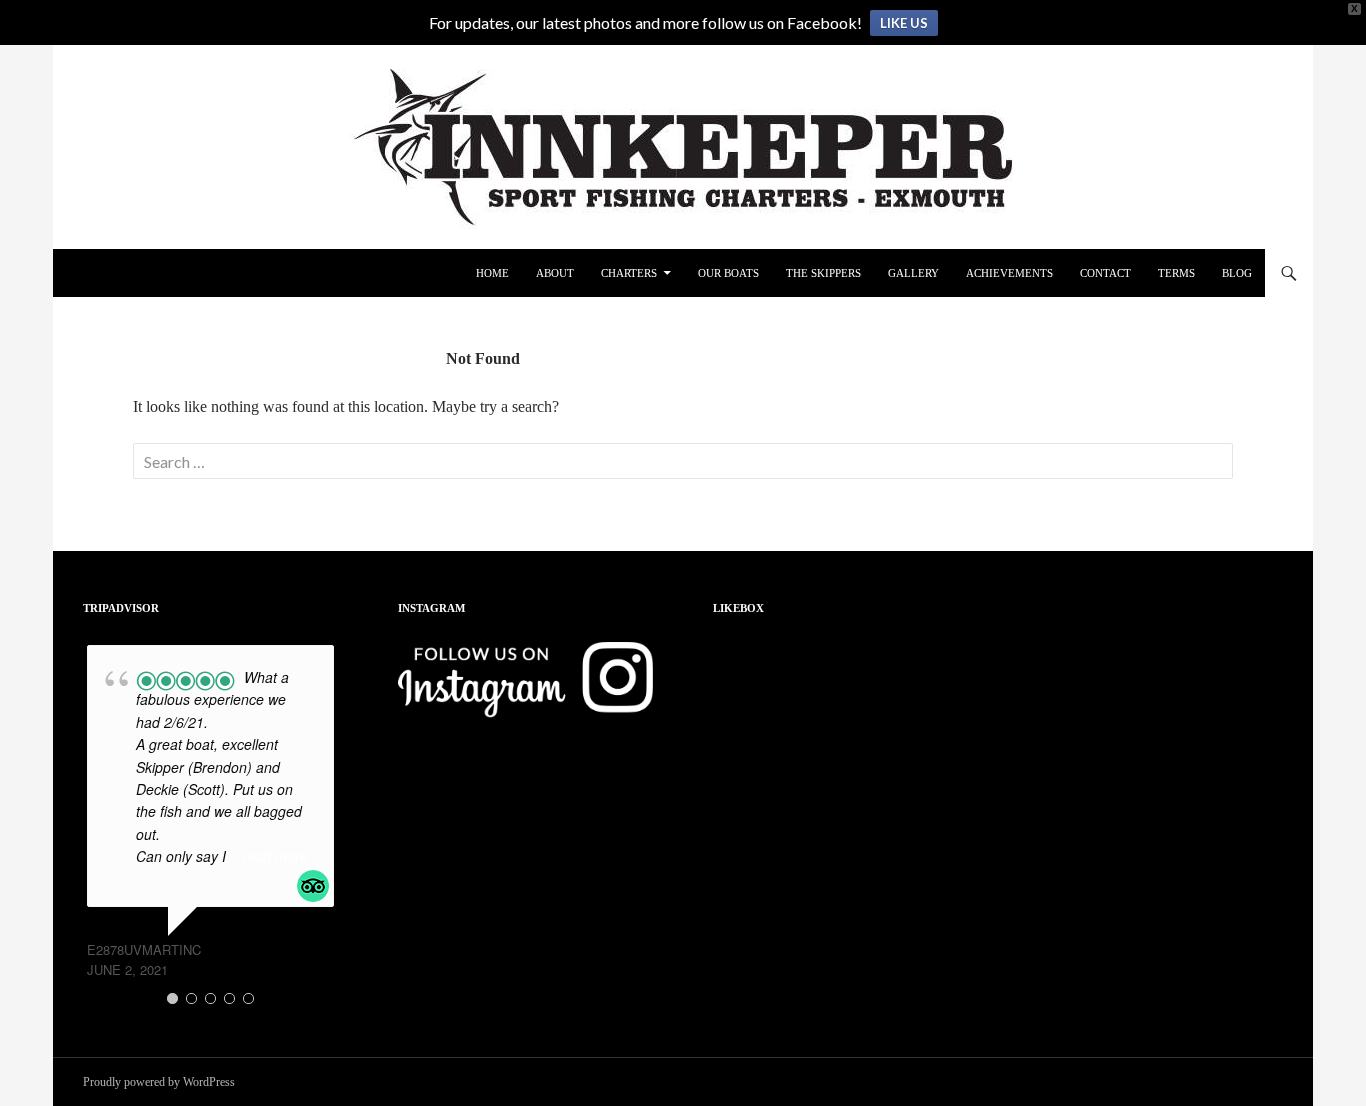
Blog (1237, 273)
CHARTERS (629, 273)
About (555, 273)
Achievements (1009, 273)
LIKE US (904, 23)
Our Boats (728, 273)
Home (492, 273)
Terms (1176, 273)
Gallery (913, 273)
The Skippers (823, 273)
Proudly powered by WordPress (159, 1082)
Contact (1105, 273)
